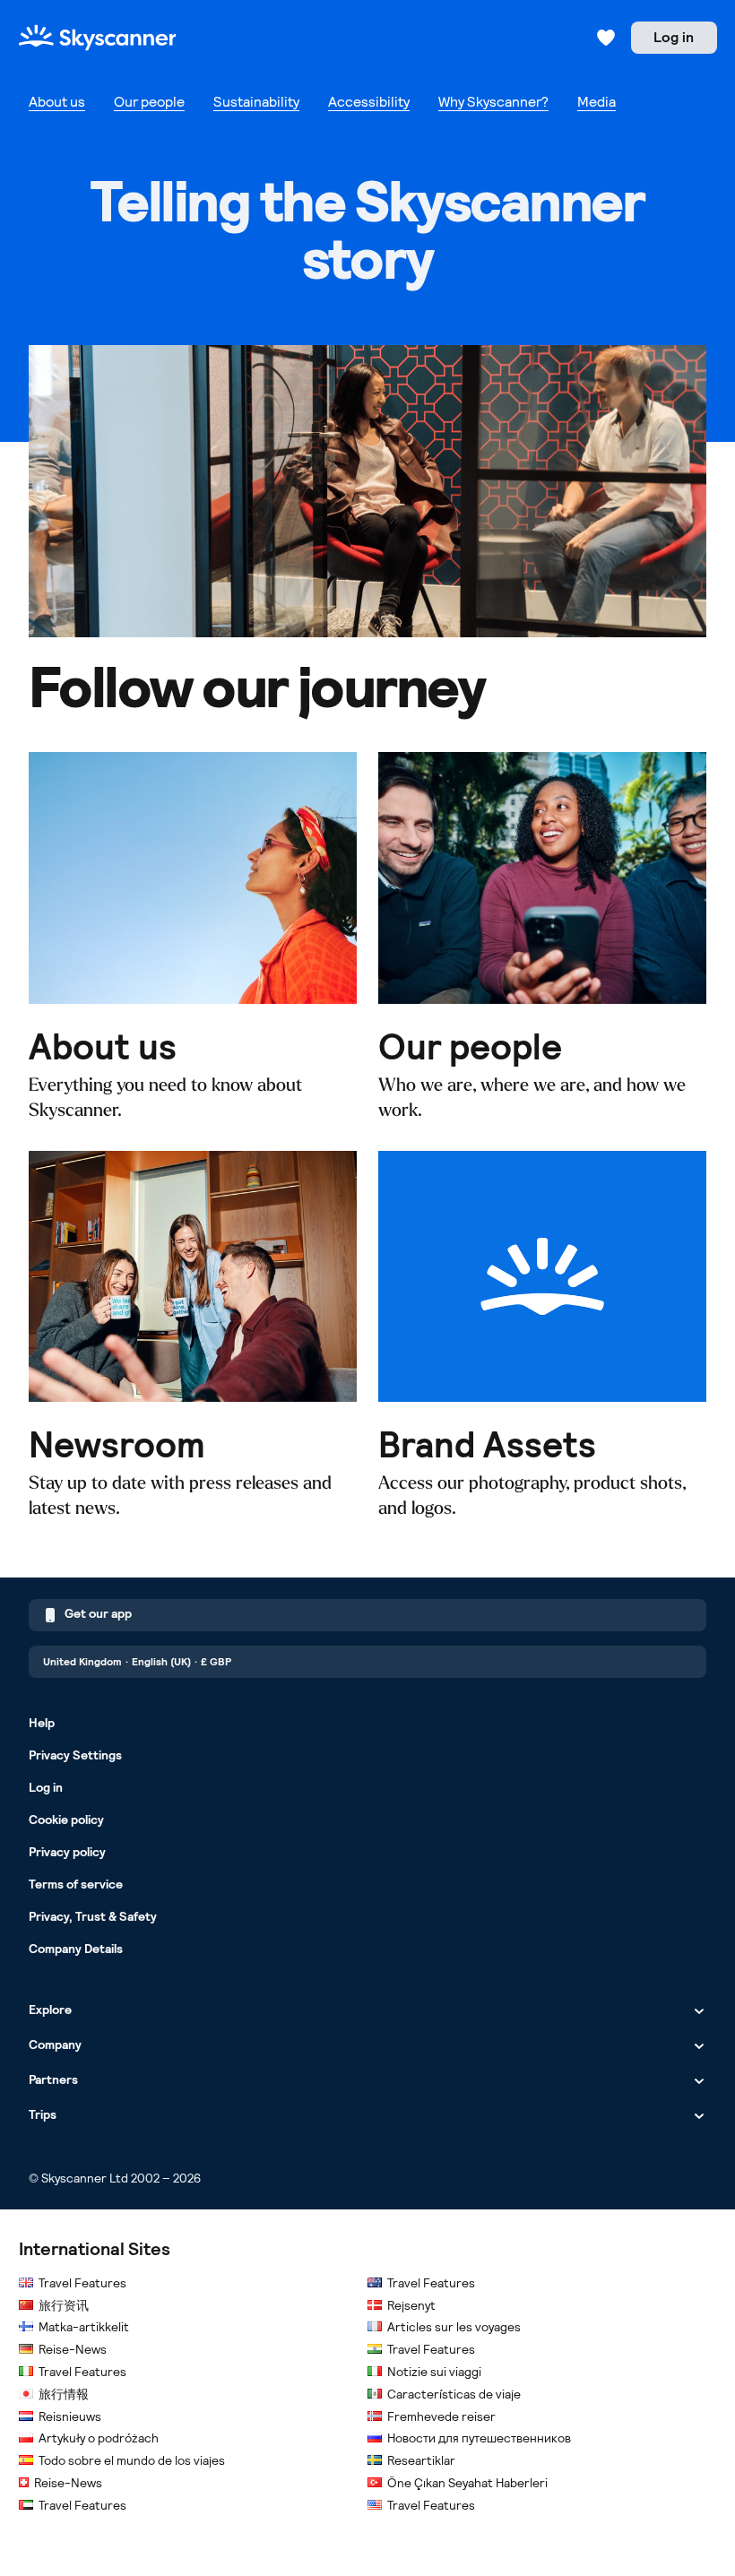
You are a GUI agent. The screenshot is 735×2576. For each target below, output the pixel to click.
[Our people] (542, 937)
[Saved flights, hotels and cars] (606, 38)
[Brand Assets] (542, 1336)
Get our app (98, 1613)
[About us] (193, 937)
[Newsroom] (193, 1336)
